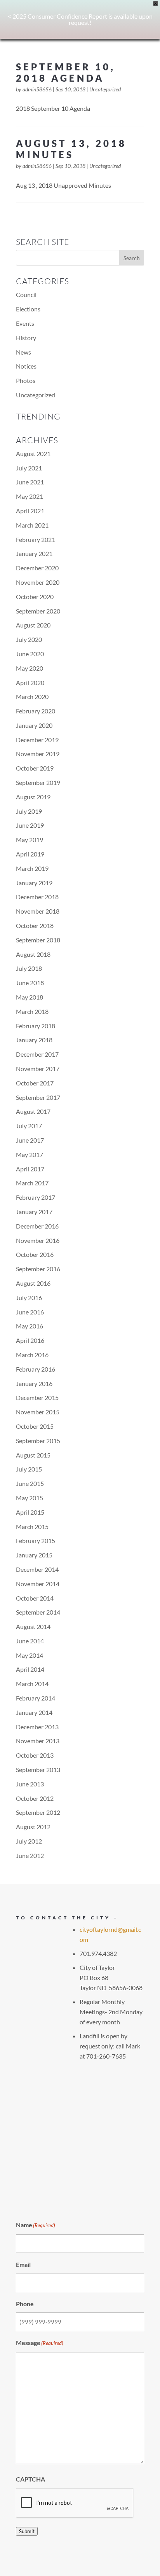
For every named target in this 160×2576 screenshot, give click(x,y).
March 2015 (32, 1527)
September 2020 (38, 611)
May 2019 (30, 840)
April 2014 (30, 1669)
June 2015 (30, 1483)
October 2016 (35, 1254)
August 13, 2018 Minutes (71, 149)
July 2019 (29, 811)
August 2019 (33, 797)
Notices (26, 366)
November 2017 (38, 1069)
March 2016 (32, 1355)
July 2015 (29, 1469)
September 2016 (38, 1269)
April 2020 (30, 682)
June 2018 (30, 983)
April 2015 (30, 1512)
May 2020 (30, 668)
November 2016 (38, 1240)
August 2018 (33, 954)
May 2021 (30, 496)
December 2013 (37, 1727)
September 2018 (38, 940)
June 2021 (30, 482)
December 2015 (37, 1397)
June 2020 (30, 654)
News (23, 352)
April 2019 (30, 854)
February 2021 (36, 539)
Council (26, 294)
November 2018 (38, 911)
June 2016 (30, 1312)
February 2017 (36, 1197)
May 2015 (30, 1498)
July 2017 (29, 1126)
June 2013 (30, 1784)
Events (25, 323)
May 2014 (30, 1655)
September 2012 (38, 1812)
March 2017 (32, 1183)
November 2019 (38, 754)
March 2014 (32, 1684)
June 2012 (30, 1855)
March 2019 (32, 868)
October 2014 (35, 1598)
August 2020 (33, 625)
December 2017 (37, 1054)
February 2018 (36, 1026)
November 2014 (38, 1584)
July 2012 (29, 1841)
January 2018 (34, 1040)
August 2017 (33, 1111)
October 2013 (35, 1755)
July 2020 (29, 639)
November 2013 (38, 1741)
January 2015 (34, 1555)
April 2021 (30, 511)
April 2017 (30, 1169)
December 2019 (37, 740)
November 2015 (38, 1412)
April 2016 (30, 1340)
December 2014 (37, 1569)
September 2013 (38, 1769)
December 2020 (37, 568)
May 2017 (30, 1154)
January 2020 (34, 725)
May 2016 (30, 1326)
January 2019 (34, 883)
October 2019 (35, 768)
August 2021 (33, 454)
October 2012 (35, 1798)
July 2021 (29, 468)
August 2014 (33, 1626)
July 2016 (29, 1298)
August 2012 (33, 1827)
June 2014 (30, 1641)
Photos (26, 380)
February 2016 (36, 1369)
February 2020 (36, 711)
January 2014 (34, 1712)
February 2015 (36, 1541)
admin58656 (37, 89)
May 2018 (30, 997)
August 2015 (33, 1455)
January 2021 (34, 553)
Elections (28, 309)
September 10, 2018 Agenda (66, 72)
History (26, 338)
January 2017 (34, 1212)
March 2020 (32, 696)
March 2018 (32, 1011)
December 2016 (37, 1226)
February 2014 (36, 1698)
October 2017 (35, 1083)
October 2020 (35, 597)
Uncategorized (105, 89)
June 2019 (30, 825)
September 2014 (38, 1612)
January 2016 (34, 1383)
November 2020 (38, 582)
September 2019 (38, 782)
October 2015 (35, 1426)
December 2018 (37, 897)
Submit (27, 2531)
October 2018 (35, 925)
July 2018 (29, 968)
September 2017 (38, 1097)
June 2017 (30, 1140)
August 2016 (33, 1283)
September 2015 (38, 1441)
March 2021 (32, 525)
